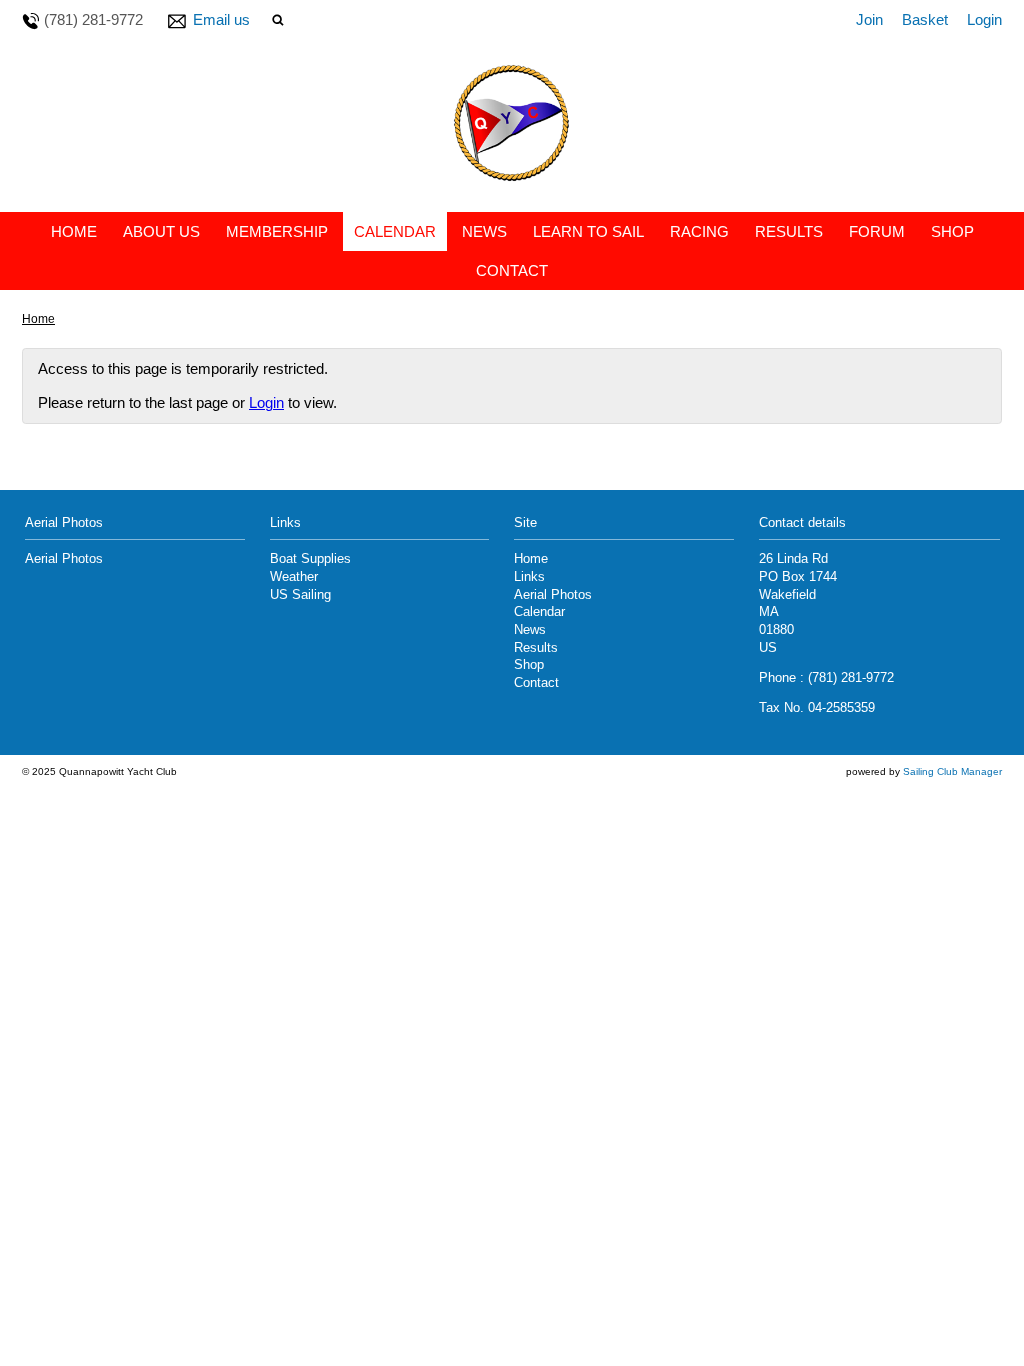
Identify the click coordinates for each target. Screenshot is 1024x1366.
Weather (294, 577)
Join (869, 19)
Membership (277, 231)
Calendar (395, 231)
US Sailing (300, 595)
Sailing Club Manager (952, 771)
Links (529, 577)
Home (74, 231)
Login (984, 19)
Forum (877, 231)
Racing (699, 231)
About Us (161, 231)
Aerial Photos (64, 559)
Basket (925, 19)
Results (789, 231)
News (484, 231)
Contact (512, 270)
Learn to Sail (588, 231)
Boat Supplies (310, 559)
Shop (952, 231)
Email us (221, 19)
